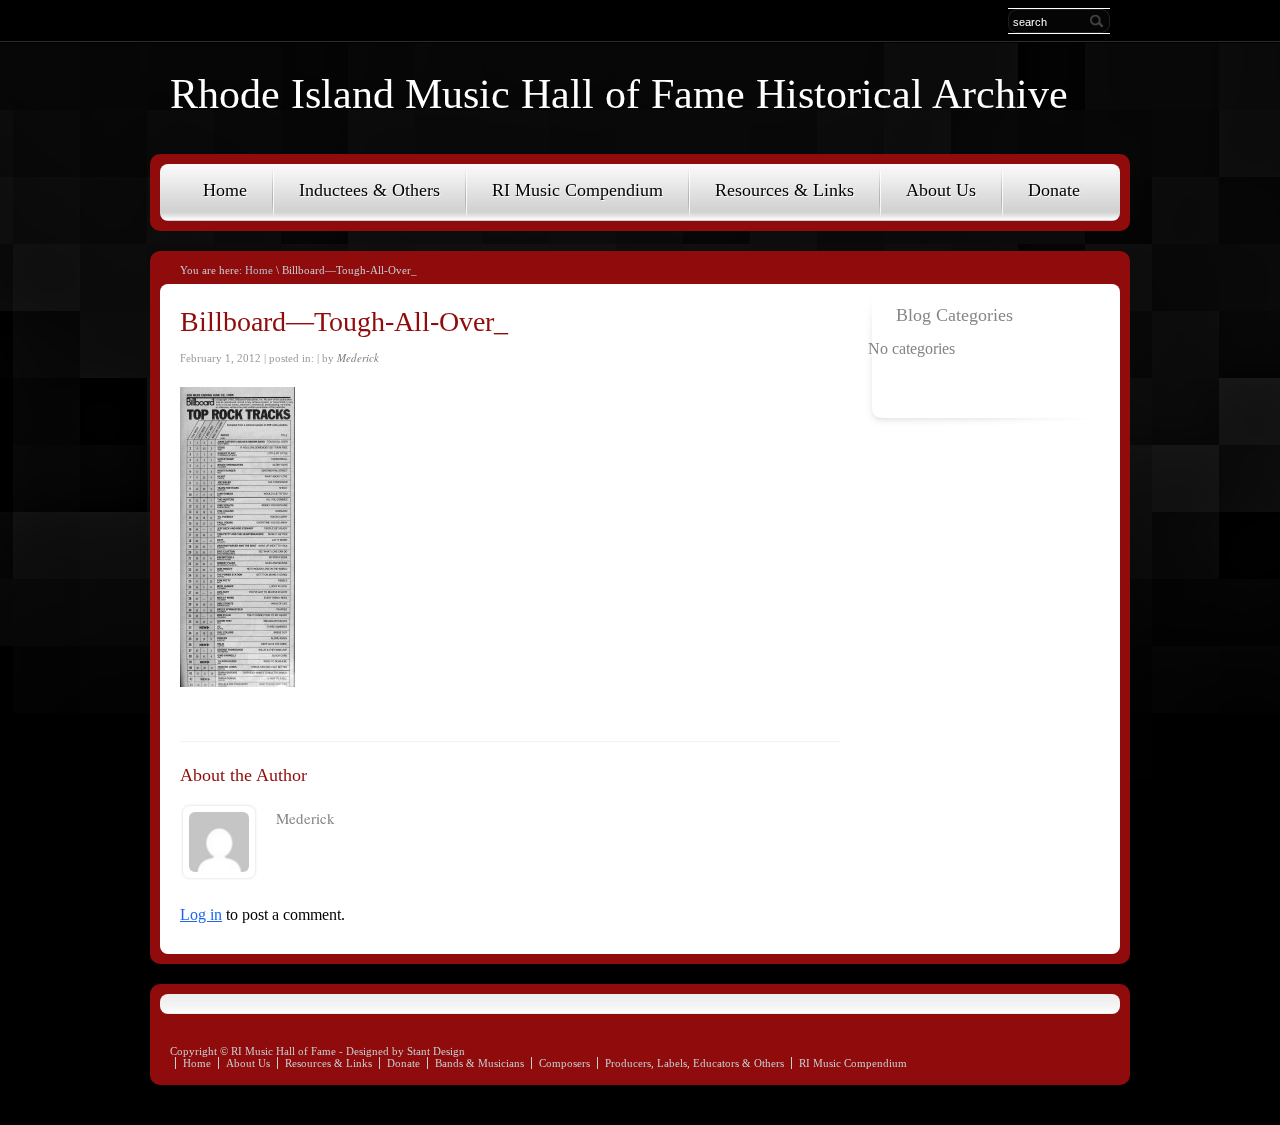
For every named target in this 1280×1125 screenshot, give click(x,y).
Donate (1054, 190)
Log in (201, 914)
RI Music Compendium (577, 190)
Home (225, 190)
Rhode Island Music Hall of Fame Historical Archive (619, 94)
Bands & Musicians (479, 1063)
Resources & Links (784, 190)
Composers (564, 1063)
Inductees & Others (369, 190)
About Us (941, 190)
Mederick (358, 357)
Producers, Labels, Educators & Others (694, 1063)
